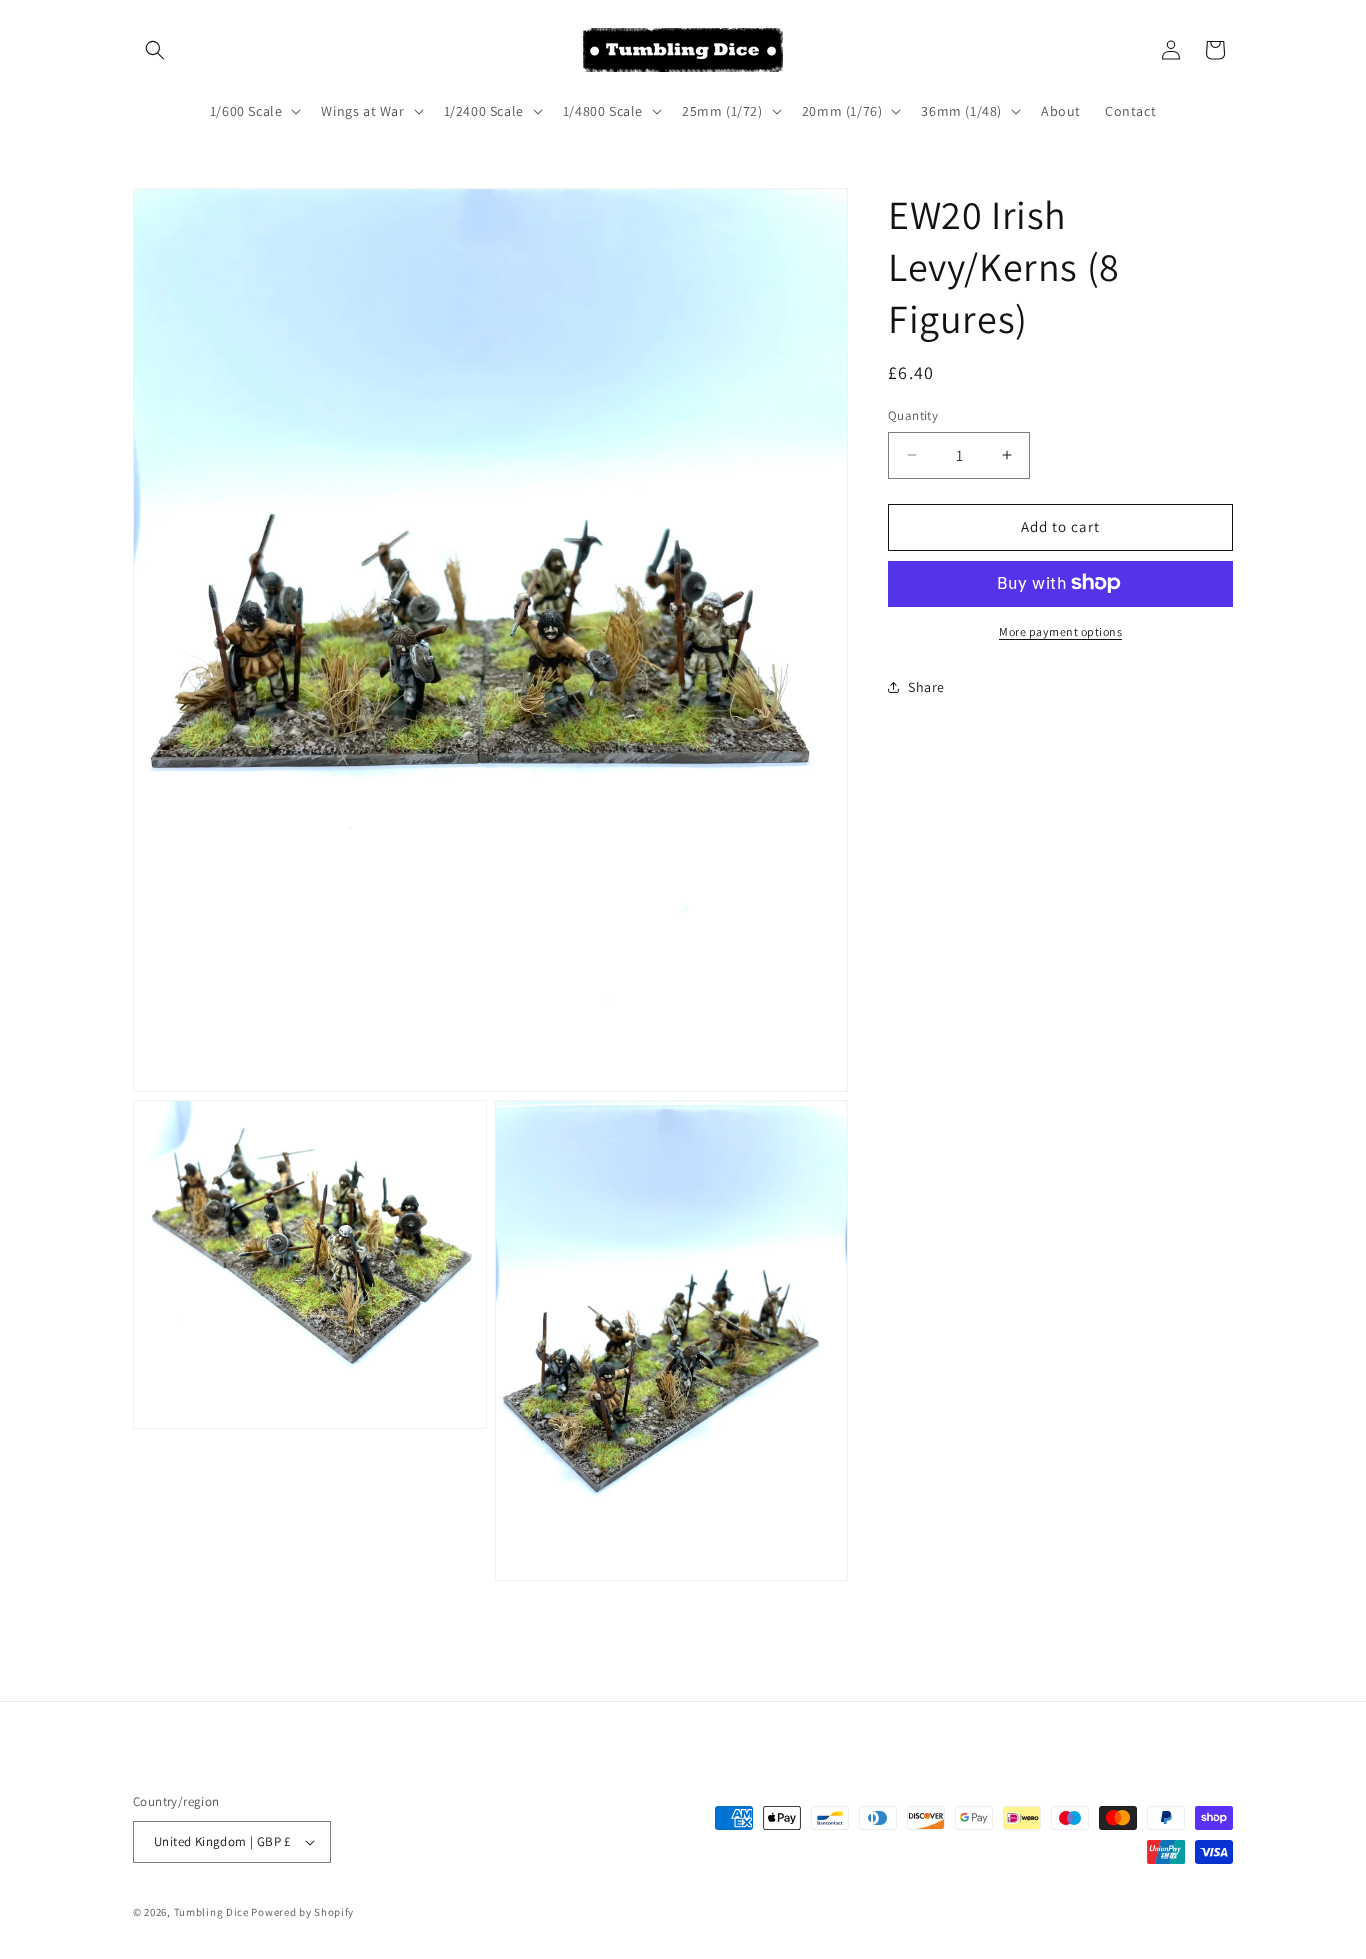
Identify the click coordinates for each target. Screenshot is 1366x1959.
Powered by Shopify (302, 1912)
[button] (155, 50)
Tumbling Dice (211, 1912)
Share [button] (926, 687)
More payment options (1060, 630)
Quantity (913, 415)
